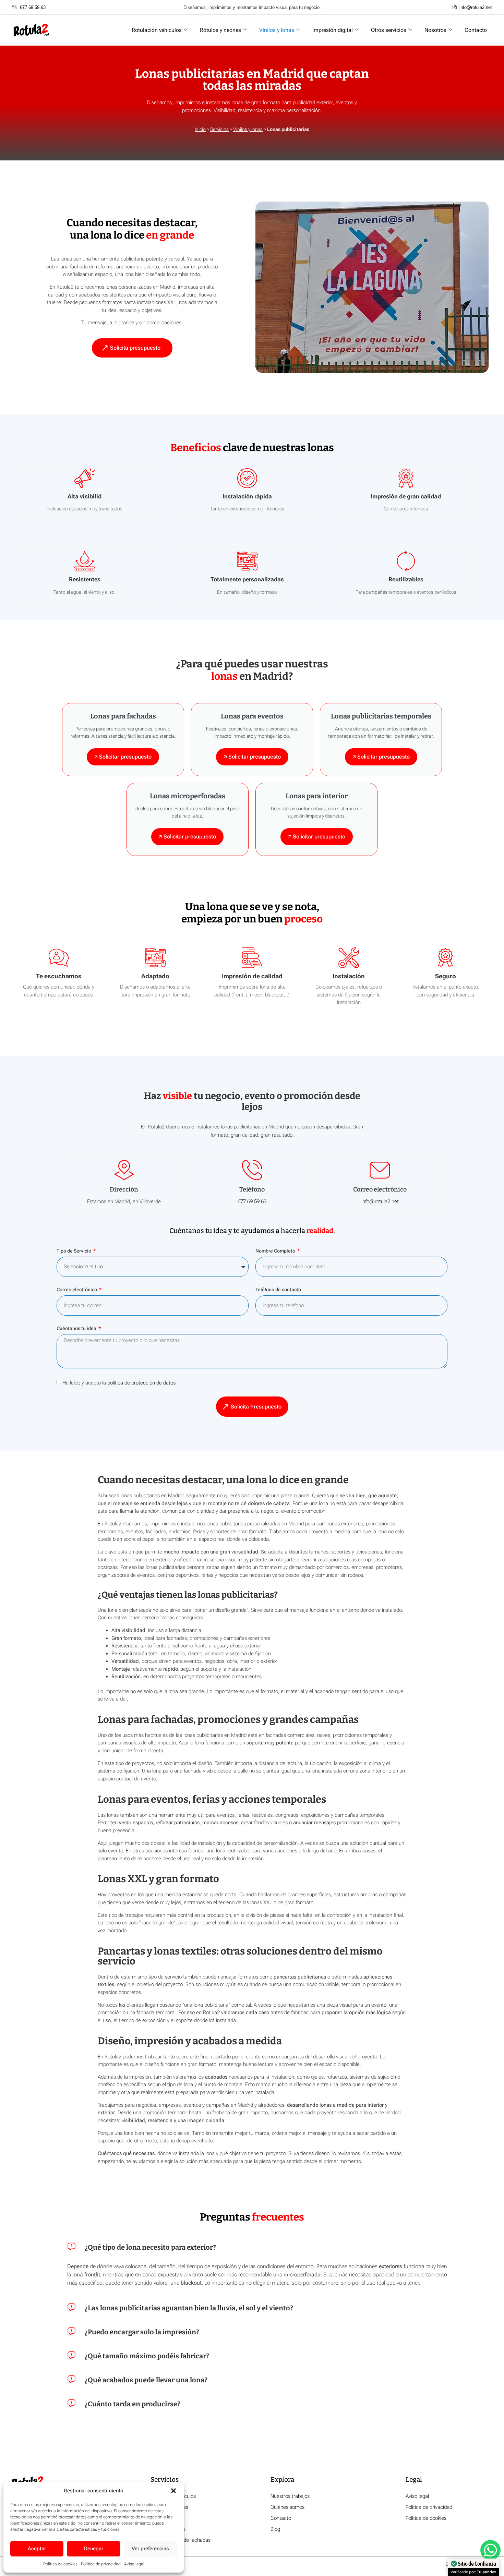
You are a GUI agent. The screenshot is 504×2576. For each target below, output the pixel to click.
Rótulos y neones (220, 30)
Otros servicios (389, 30)
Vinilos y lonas (277, 30)
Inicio (200, 129)
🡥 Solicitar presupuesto (123, 757)
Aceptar (37, 2549)
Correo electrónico (77, 1290)
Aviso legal (134, 2564)
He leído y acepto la (119, 1383)
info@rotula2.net (380, 1201)
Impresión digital (333, 30)
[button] (173, 2491)
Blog (275, 2529)
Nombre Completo (276, 1251)
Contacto (476, 30)
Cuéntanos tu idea (77, 1328)
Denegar (94, 2549)
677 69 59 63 (252, 1201)
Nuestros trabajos (290, 2496)
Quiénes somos (287, 2507)
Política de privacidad (101, 2564)
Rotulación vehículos (157, 30)
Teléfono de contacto (278, 1290)
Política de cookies (60, 2564)
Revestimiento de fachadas (181, 2540)
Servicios (219, 129)
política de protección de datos (141, 1383)
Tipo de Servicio (74, 1251)
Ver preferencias (150, 2549)
